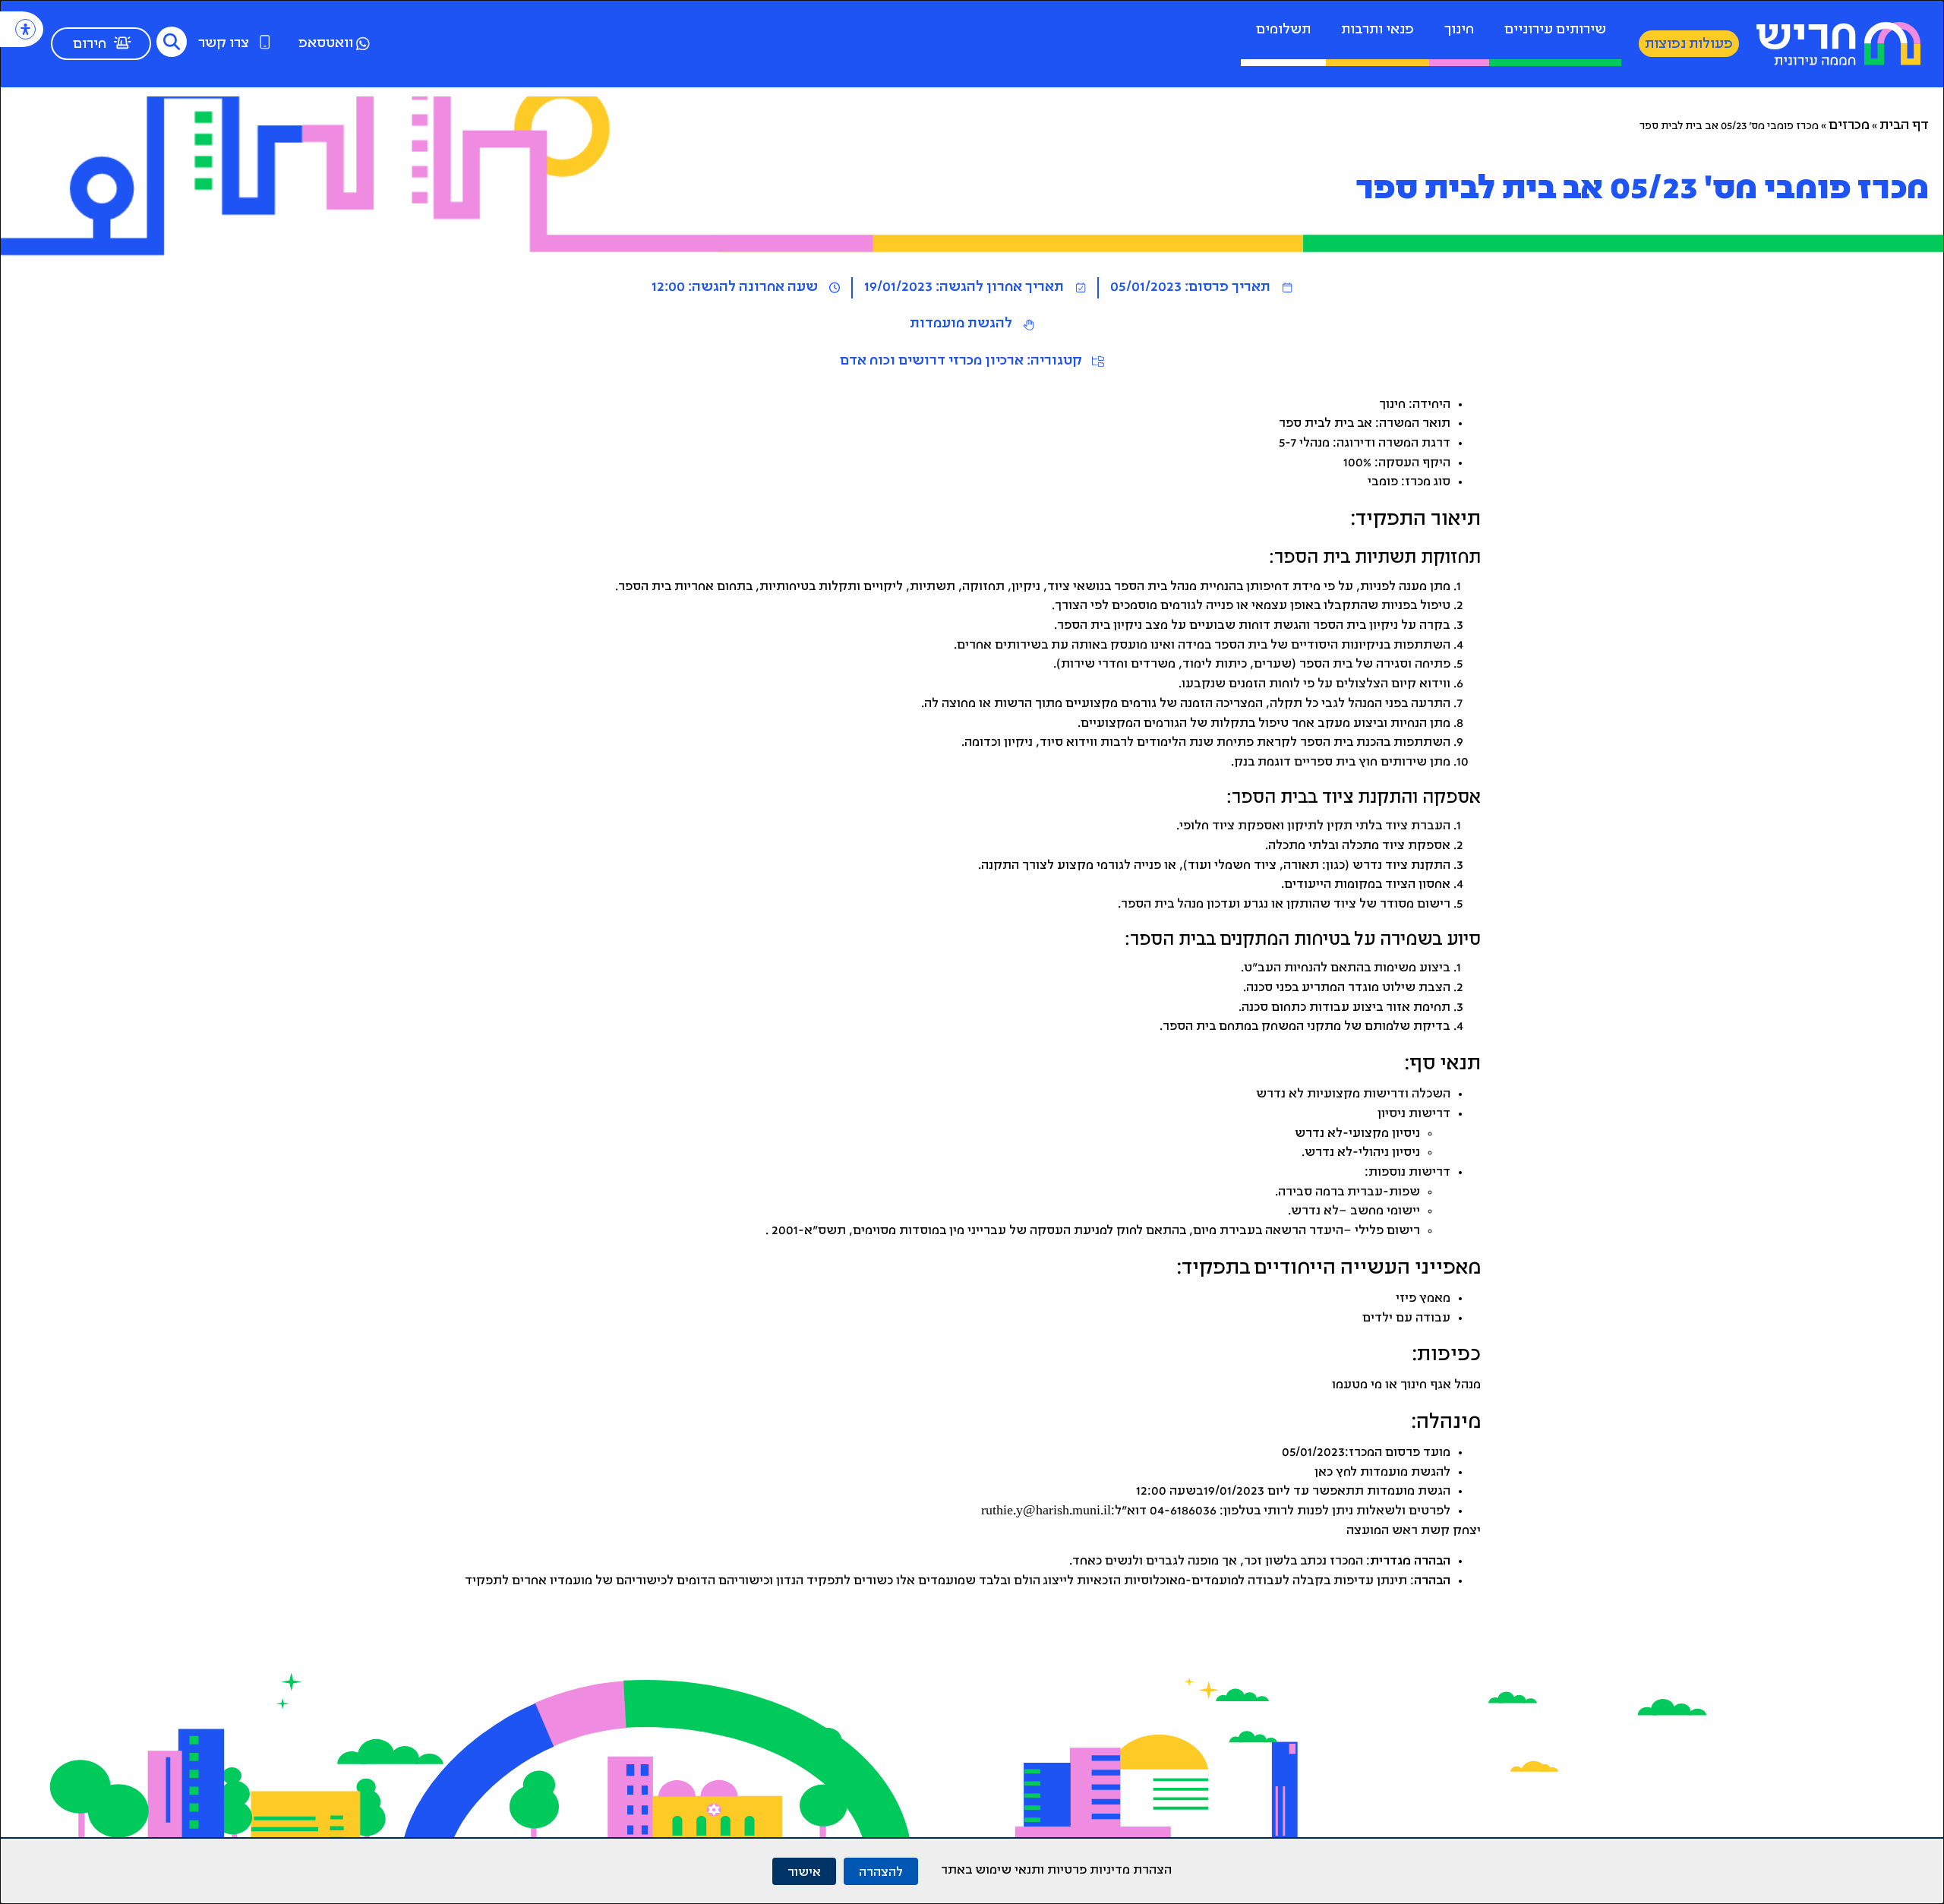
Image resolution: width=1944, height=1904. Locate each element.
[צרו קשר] (265, 42)
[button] (172, 42)
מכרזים (1849, 126)
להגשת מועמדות (961, 324)
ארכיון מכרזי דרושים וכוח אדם (932, 362)
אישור (804, 1871)
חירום (90, 45)
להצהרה (881, 1871)
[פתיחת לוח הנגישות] (25, 29)
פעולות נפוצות (1689, 45)
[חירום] (122, 43)
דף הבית (1904, 126)
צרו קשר (224, 44)
